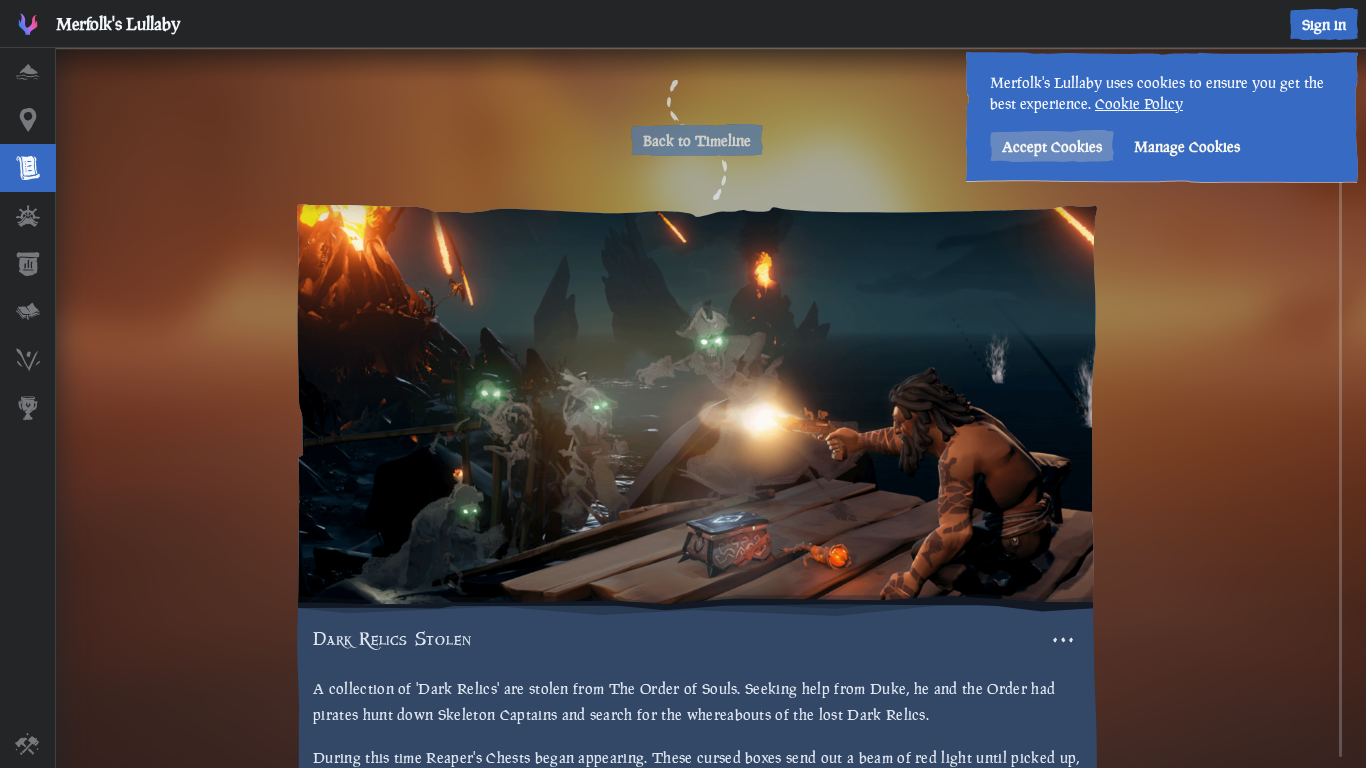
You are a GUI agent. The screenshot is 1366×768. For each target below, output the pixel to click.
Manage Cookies (1187, 146)
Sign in (1324, 24)
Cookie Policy (1139, 103)
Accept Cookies (1052, 146)
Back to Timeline (697, 140)
